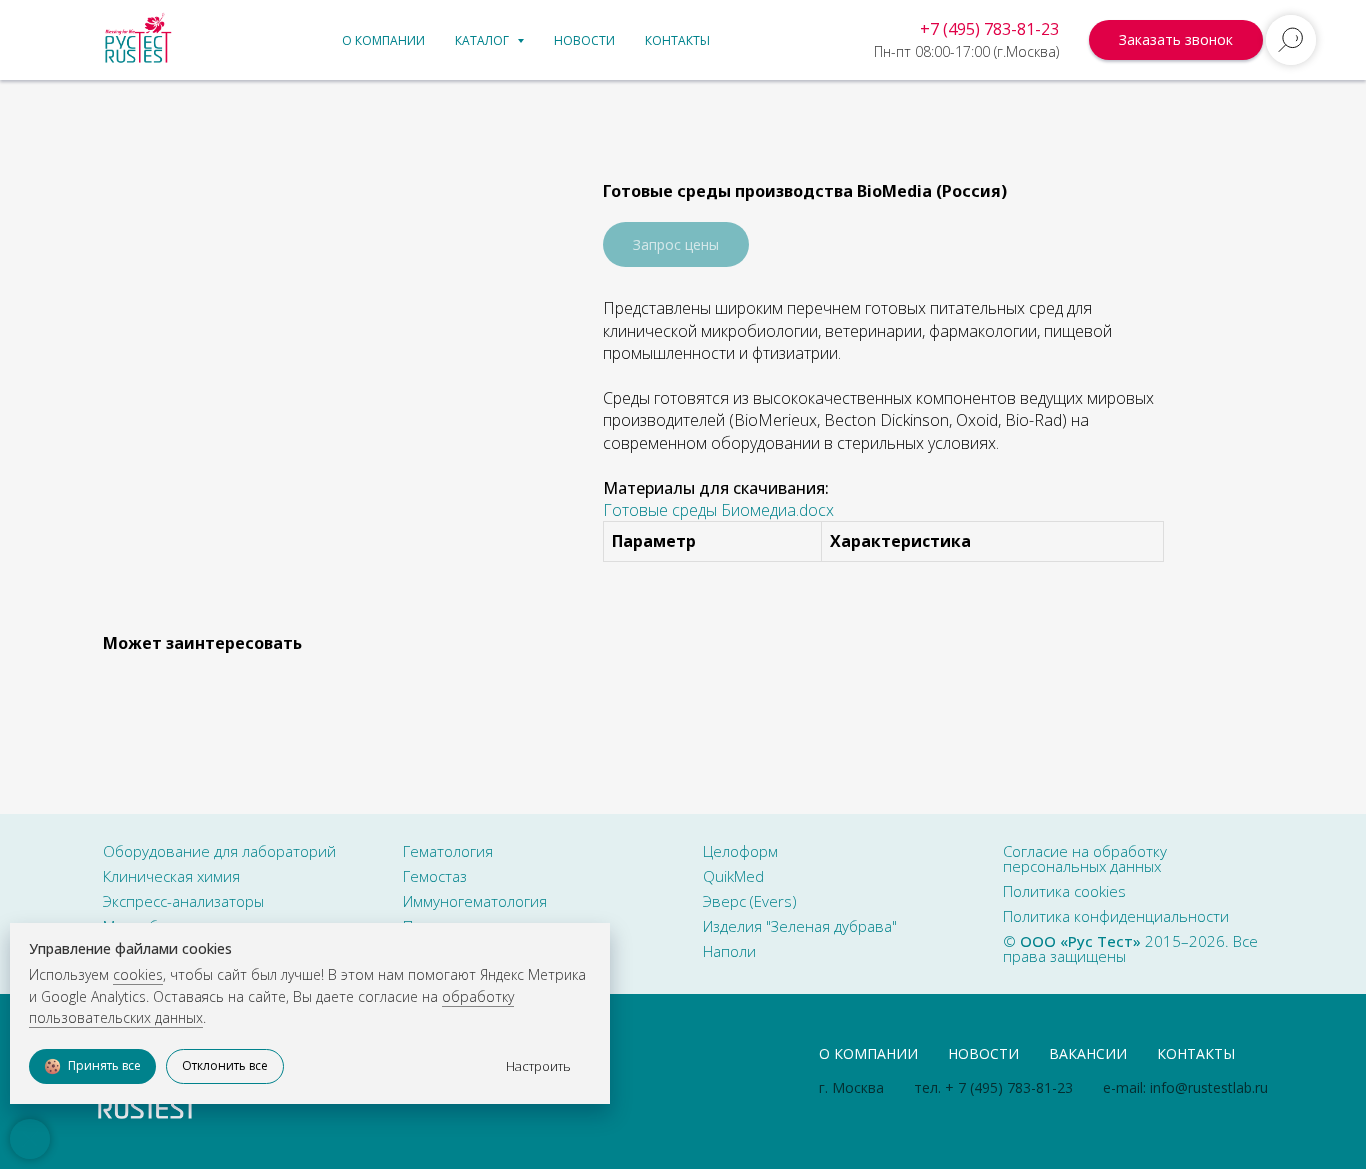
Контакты (677, 40)
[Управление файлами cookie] (30, 1139)
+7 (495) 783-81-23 (989, 29)
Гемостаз (435, 876)
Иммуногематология (475, 901)
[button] (1176, 40)
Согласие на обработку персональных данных (1085, 858)
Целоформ (740, 851)
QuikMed (733, 876)
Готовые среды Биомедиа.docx (718, 510)
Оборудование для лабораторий (219, 851)
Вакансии (1088, 1053)
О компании (383, 40)
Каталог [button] (483, 40)
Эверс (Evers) (750, 901)
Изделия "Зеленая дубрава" (800, 926)
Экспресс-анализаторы (183, 901)
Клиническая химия (171, 876)
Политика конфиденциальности (1116, 916)
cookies (138, 974)
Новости (584, 40)
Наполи (729, 951)
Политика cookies (1064, 891)
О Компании (868, 1053)
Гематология (448, 851)
